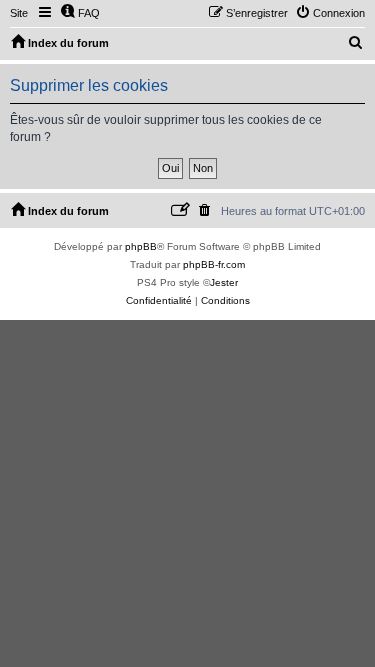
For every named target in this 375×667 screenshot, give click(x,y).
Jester (224, 282)
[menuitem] (80, 13)
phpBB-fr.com (214, 264)
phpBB (141, 246)
